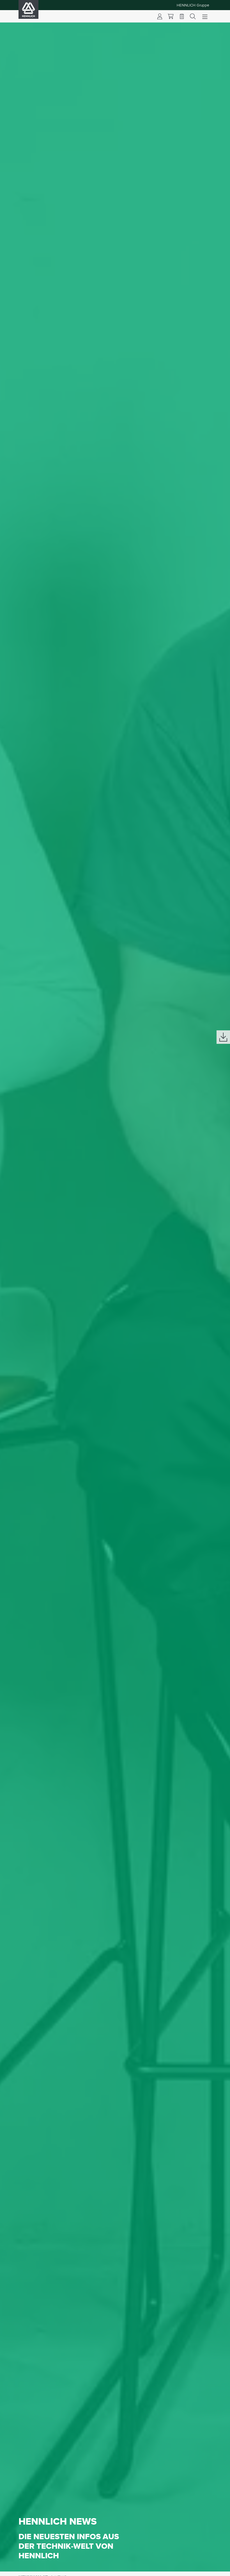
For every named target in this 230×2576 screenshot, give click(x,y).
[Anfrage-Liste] (182, 16)
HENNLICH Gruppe (193, 5)
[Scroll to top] (219, 2569)
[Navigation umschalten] (205, 16)
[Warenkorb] (171, 16)
